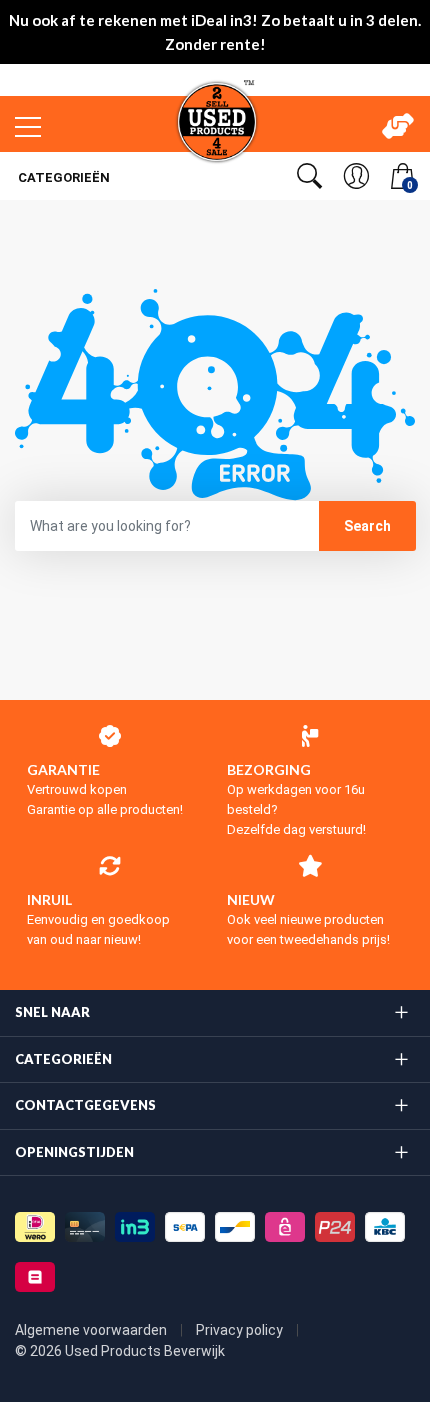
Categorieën (62, 177)
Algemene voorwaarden (92, 1330)
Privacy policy (241, 1330)
